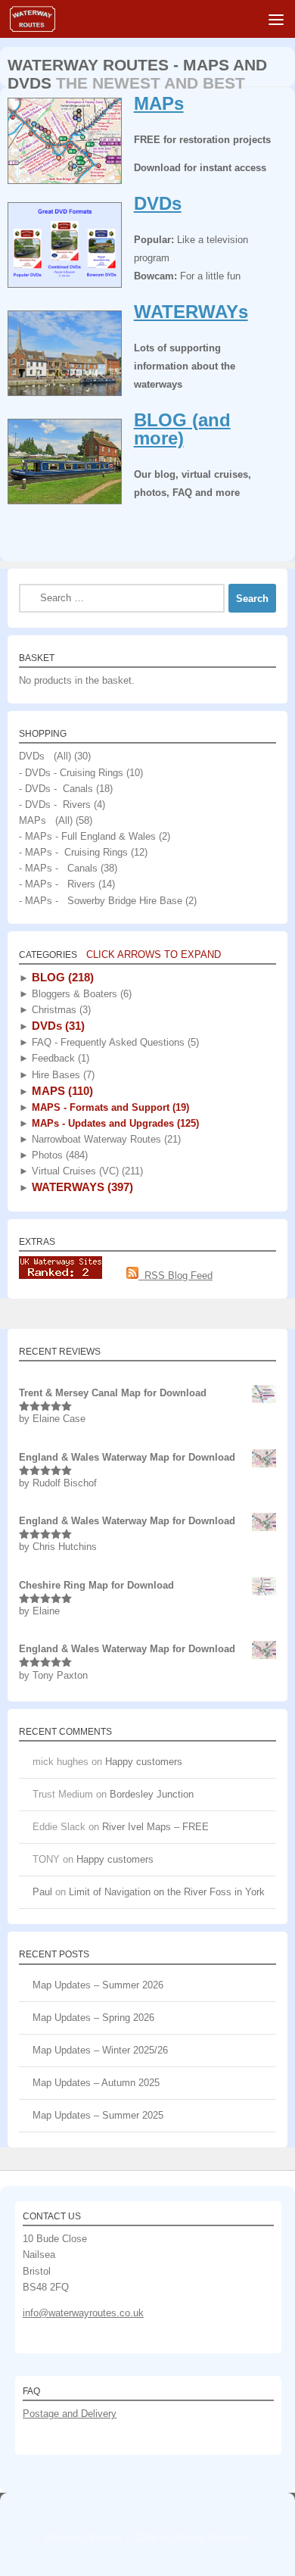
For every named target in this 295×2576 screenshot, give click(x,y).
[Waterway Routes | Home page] (40, 19)
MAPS (61, 1091)
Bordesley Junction (152, 1794)
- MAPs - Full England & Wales (87, 836)
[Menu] (276, 19)
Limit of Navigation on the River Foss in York (167, 1892)
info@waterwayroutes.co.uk (83, 2313)
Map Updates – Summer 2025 (98, 2115)
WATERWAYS (81, 1187)
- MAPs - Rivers (57, 884)
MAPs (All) (46, 820)
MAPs (159, 103)
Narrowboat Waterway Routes (105, 1139)
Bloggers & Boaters (80, 994)
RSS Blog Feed (175, 1276)
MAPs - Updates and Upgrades (114, 1123)
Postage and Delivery (70, 2414)
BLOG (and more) (182, 429)
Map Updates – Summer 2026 (98, 1985)
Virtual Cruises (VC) (86, 1171)
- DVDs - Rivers (55, 805)
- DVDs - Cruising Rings (71, 773)
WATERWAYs (191, 312)
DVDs (158, 203)
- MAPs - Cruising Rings (73, 852)
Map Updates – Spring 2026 (93, 2018)
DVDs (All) (45, 756)
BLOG (61, 977)
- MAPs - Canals (58, 868)
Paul (42, 1892)
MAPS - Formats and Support (109, 1107)
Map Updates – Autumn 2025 (96, 2083)
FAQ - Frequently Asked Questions (114, 1042)
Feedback (59, 1058)
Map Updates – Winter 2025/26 (100, 2050)
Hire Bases (62, 1075)
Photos (58, 1155)
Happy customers (144, 1762)
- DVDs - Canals (56, 789)
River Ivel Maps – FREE (155, 1827)
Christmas (60, 1010)
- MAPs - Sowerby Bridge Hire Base (101, 901)
